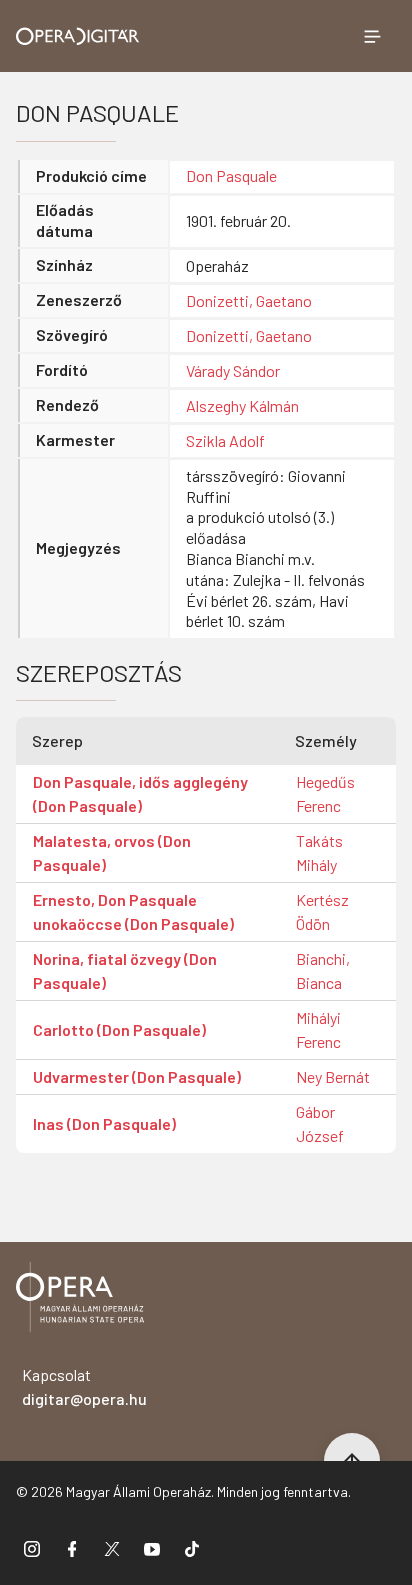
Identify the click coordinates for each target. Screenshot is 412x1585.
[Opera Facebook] (72, 1548)
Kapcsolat (84, 1386)
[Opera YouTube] (152, 1548)
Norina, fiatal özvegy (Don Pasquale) (125, 970)
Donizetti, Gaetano (249, 300)
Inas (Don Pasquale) (104, 1123)
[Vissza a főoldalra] (80, 1300)
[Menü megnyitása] (372, 36)
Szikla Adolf (225, 440)
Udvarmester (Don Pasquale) (137, 1076)
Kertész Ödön (322, 911)
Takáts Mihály (319, 852)
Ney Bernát (333, 1076)
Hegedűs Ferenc (325, 793)
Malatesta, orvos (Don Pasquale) (112, 852)
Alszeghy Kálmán (242, 405)
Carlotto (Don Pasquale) (119, 1029)
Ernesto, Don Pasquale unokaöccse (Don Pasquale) (133, 911)
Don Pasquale (231, 175)
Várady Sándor (233, 370)
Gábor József (320, 1123)
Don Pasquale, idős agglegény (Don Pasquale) (140, 793)
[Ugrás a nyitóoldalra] (78, 36)
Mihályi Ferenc (318, 1029)
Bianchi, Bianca (323, 970)
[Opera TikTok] (192, 1548)
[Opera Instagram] (32, 1548)
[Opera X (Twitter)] (112, 1548)
